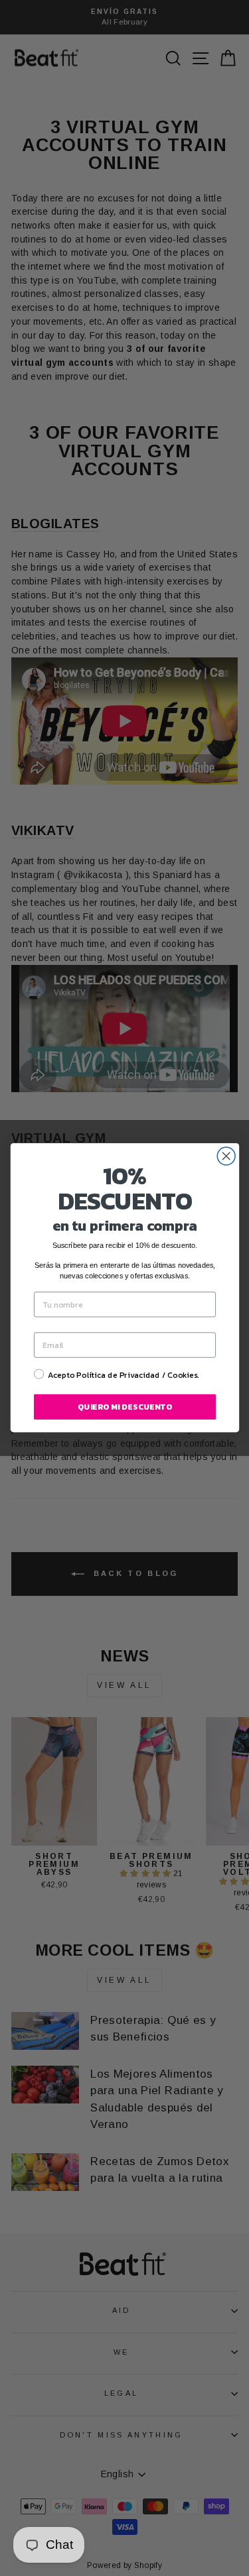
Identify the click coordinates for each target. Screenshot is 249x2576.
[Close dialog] (226, 1156)
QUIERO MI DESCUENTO (125, 1407)
